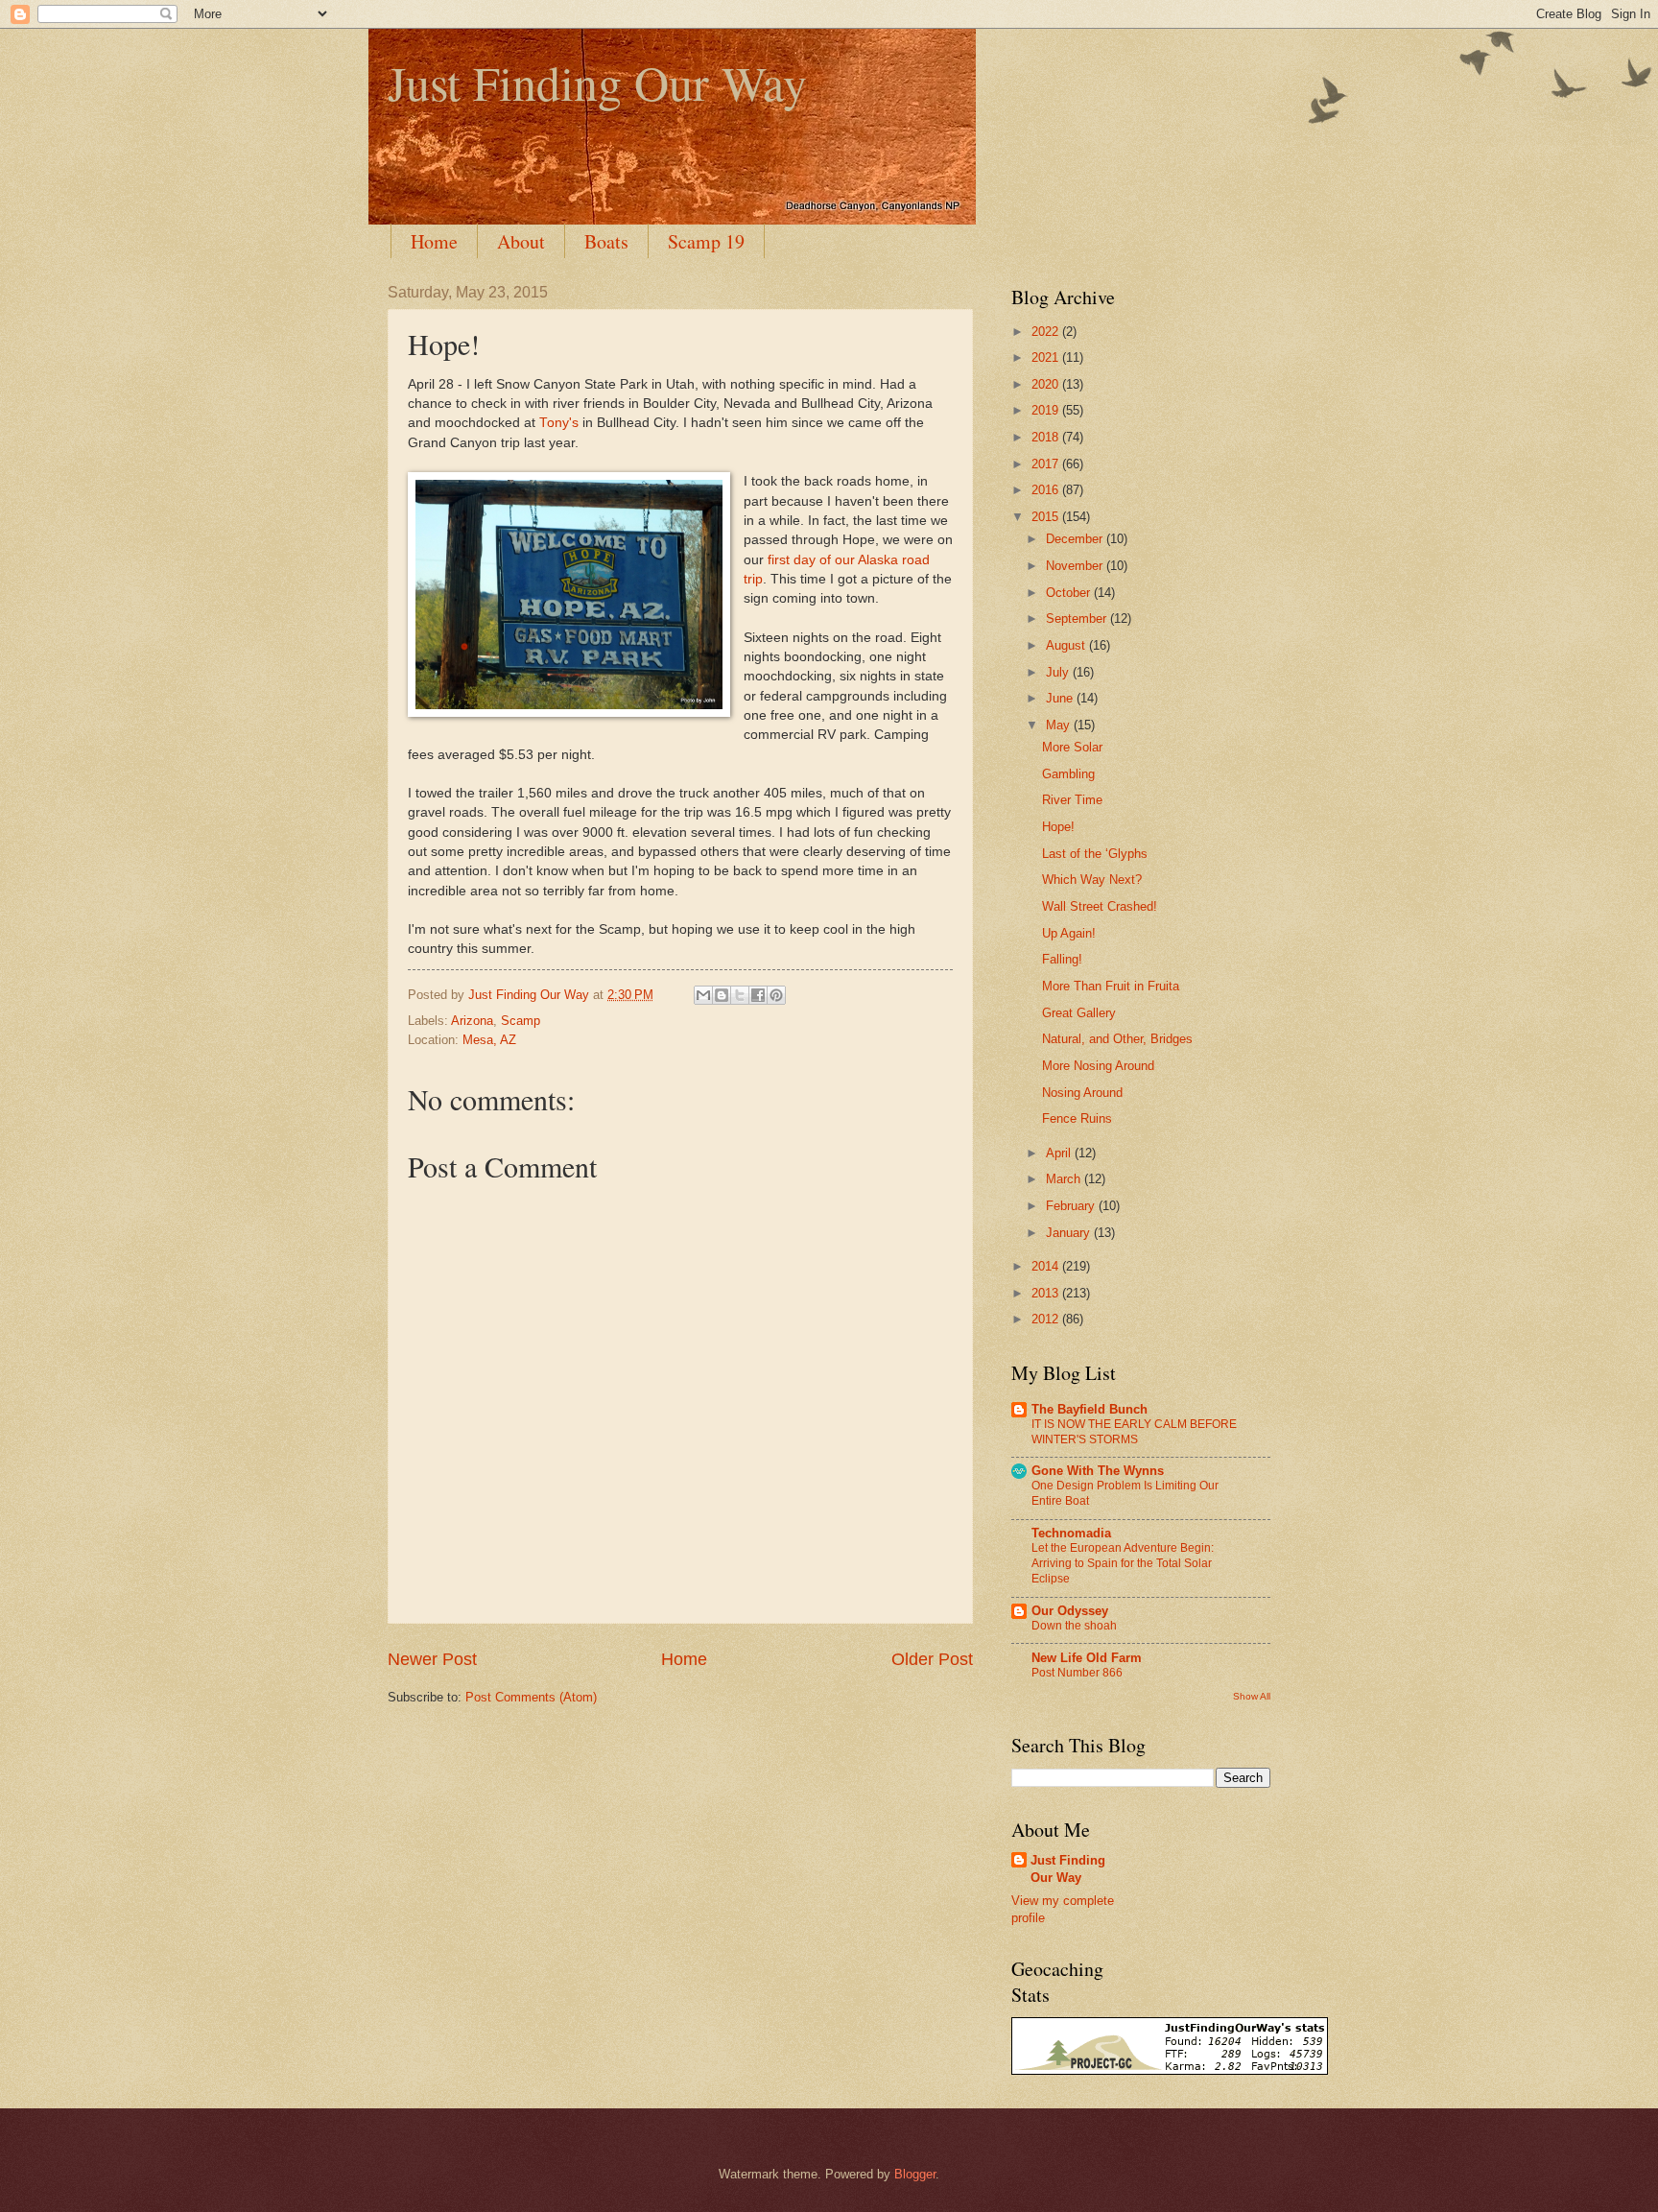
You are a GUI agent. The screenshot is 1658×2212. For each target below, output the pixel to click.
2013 (1047, 1293)
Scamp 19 (706, 241)
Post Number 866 (1077, 1673)
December (1076, 539)
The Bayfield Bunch (1090, 1409)
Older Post (932, 1659)
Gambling (1068, 774)
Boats (606, 241)
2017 (1047, 464)
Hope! (1058, 827)
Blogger (915, 2174)
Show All (1252, 1696)
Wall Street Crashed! (1100, 906)
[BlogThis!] (722, 995)
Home (434, 241)
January (1070, 1233)
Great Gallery (1079, 1013)
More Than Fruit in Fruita (1111, 986)
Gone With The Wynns (1098, 1471)
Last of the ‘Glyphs (1095, 854)
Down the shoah (1074, 1626)
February (1072, 1206)
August (1067, 645)
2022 (1047, 332)
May (1060, 725)
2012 (1047, 1319)
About (521, 241)
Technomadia (1071, 1533)
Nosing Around (1082, 1093)
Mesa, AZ (489, 1040)
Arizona (472, 1021)
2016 (1047, 490)
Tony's (559, 423)
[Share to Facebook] (758, 995)
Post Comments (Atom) (531, 1697)
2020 (1047, 384)
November (1076, 566)
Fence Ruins (1077, 1118)
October (1070, 593)
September (1078, 618)
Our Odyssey (1070, 1611)
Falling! (1062, 959)
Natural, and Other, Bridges (1117, 1039)
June (1061, 698)
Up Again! (1069, 933)
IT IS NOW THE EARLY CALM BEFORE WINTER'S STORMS (1134, 1432)
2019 (1047, 410)
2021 (1047, 357)
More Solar (1072, 747)
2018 (1047, 437)
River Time (1072, 800)
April (1060, 1153)
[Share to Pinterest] (776, 995)
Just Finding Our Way (597, 82)
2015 (1047, 517)
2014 (1047, 1266)
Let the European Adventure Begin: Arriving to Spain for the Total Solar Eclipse (1123, 1563)
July (1059, 672)
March (1065, 1179)
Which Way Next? (1092, 880)
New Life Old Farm (1087, 1658)
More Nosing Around (1098, 1066)
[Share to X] (740, 995)
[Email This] (703, 995)
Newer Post (432, 1659)
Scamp (521, 1021)
